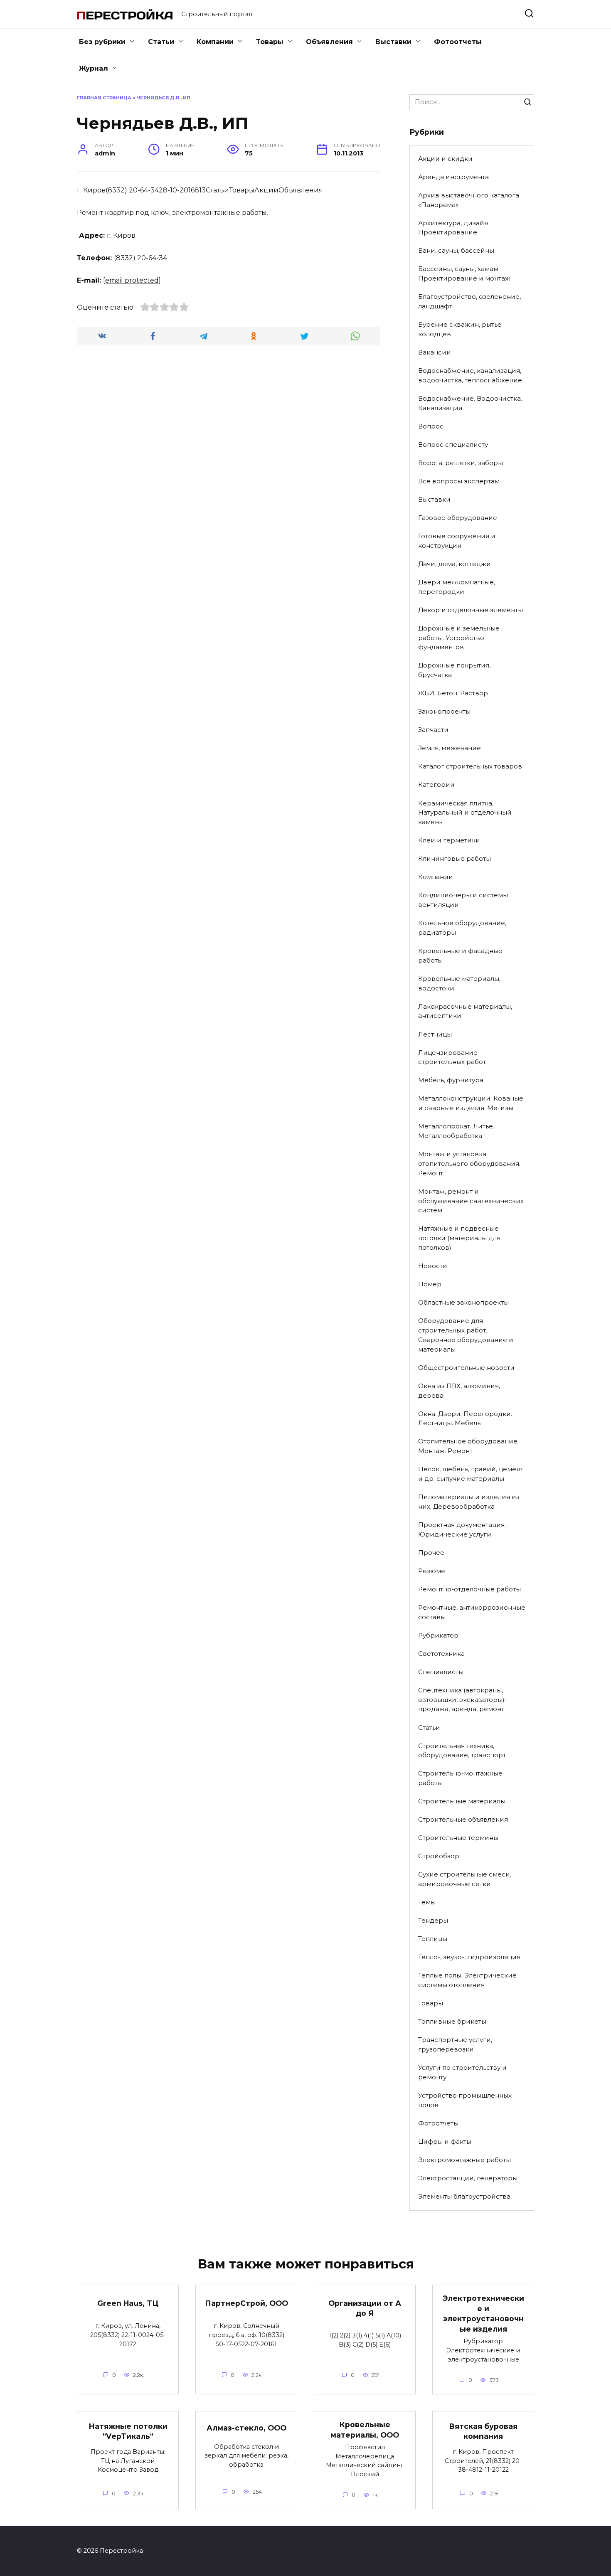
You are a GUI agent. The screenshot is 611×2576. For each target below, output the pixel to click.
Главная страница (104, 98)
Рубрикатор (438, 1635)
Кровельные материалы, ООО (365, 2430)
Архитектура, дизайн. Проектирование (454, 228)
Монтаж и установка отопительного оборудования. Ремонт (469, 1164)
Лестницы (435, 1034)
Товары (270, 42)
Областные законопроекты (463, 1302)
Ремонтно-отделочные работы (469, 1589)
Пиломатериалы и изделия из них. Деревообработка (469, 1502)
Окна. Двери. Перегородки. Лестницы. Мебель (465, 1419)
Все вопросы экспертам (459, 481)
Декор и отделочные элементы (471, 610)
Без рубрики (102, 42)
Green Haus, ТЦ (128, 2303)
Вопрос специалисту (453, 445)
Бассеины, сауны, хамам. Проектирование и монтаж (464, 273)
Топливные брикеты (452, 2021)
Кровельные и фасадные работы (460, 956)
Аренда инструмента (453, 177)
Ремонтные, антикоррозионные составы (472, 1612)
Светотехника (441, 1654)
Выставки (393, 42)
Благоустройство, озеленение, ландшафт (469, 301)
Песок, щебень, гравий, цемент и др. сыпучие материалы (471, 1474)
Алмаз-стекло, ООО (246, 2428)
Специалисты (441, 1672)
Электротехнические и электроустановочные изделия (483, 2314)
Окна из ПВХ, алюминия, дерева (459, 1391)
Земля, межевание (450, 748)
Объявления (329, 42)
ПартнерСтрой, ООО (246, 2303)
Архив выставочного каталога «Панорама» (469, 200)
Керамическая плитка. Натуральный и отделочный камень (465, 813)
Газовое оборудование (458, 518)
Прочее (431, 1553)
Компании (215, 42)
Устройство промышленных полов (465, 2100)
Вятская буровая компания (483, 2431)
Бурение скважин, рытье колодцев (460, 329)
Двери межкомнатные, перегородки (457, 587)
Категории (436, 784)
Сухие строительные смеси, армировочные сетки (465, 1879)
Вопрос (431, 426)
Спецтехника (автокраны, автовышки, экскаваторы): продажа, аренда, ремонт (462, 1700)
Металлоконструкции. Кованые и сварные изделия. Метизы (471, 1103)
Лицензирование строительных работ (452, 1057)
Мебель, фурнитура (451, 1080)
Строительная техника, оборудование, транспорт (462, 1751)
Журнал (94, 68)
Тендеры (433, 1920)
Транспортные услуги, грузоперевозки (455, 2044)
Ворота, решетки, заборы (461, 463)
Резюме (432, 1571)
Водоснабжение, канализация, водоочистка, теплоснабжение (470, 375)
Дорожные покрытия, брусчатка (454, 670)
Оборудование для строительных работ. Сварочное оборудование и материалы (466, 1335)
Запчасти (433, 730)
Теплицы (433, 1939)
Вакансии (435, 352)
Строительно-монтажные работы (460, 1778)
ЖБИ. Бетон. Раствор (453, 693)
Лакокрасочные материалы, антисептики (465, 1011)
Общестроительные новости (466, 1368)
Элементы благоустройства (464, 2196)
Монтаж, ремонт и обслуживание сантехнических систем (471, 1201)
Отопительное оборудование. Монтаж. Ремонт (468, 1446)
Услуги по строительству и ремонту (462, 2072)
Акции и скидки (445, 159)
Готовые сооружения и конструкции (457, 541)
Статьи (161, 42)
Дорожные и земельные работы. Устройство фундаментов (459, 638)
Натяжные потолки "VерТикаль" (128, 2431)
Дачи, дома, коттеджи (455, 564)
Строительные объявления (463, 1819)
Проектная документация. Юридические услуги (462, 1529)
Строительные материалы (462, 1801)
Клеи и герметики (449, 840)
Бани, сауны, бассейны (456, 250)
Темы (427, 1902)
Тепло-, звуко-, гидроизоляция (469, 1957)
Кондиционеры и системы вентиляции (463, 900)
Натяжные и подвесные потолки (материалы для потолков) (459, 1238)
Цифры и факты (445, 2141)
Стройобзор (439, 1856)
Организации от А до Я (365, 2308)
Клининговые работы (455, 858)
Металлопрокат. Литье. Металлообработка (456, 1131)
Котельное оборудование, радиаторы (462, 928)
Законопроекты (444, 711)
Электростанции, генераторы (468, 2178)
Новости (433, 1266)
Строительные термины (458, 1838)
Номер (430, 1284)
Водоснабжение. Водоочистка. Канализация (470, 403)
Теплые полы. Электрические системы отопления (467, 1980)
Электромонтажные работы (464, 2160)
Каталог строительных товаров (470, 766)
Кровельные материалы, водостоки (459, 983)
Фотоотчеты (458, 42)
